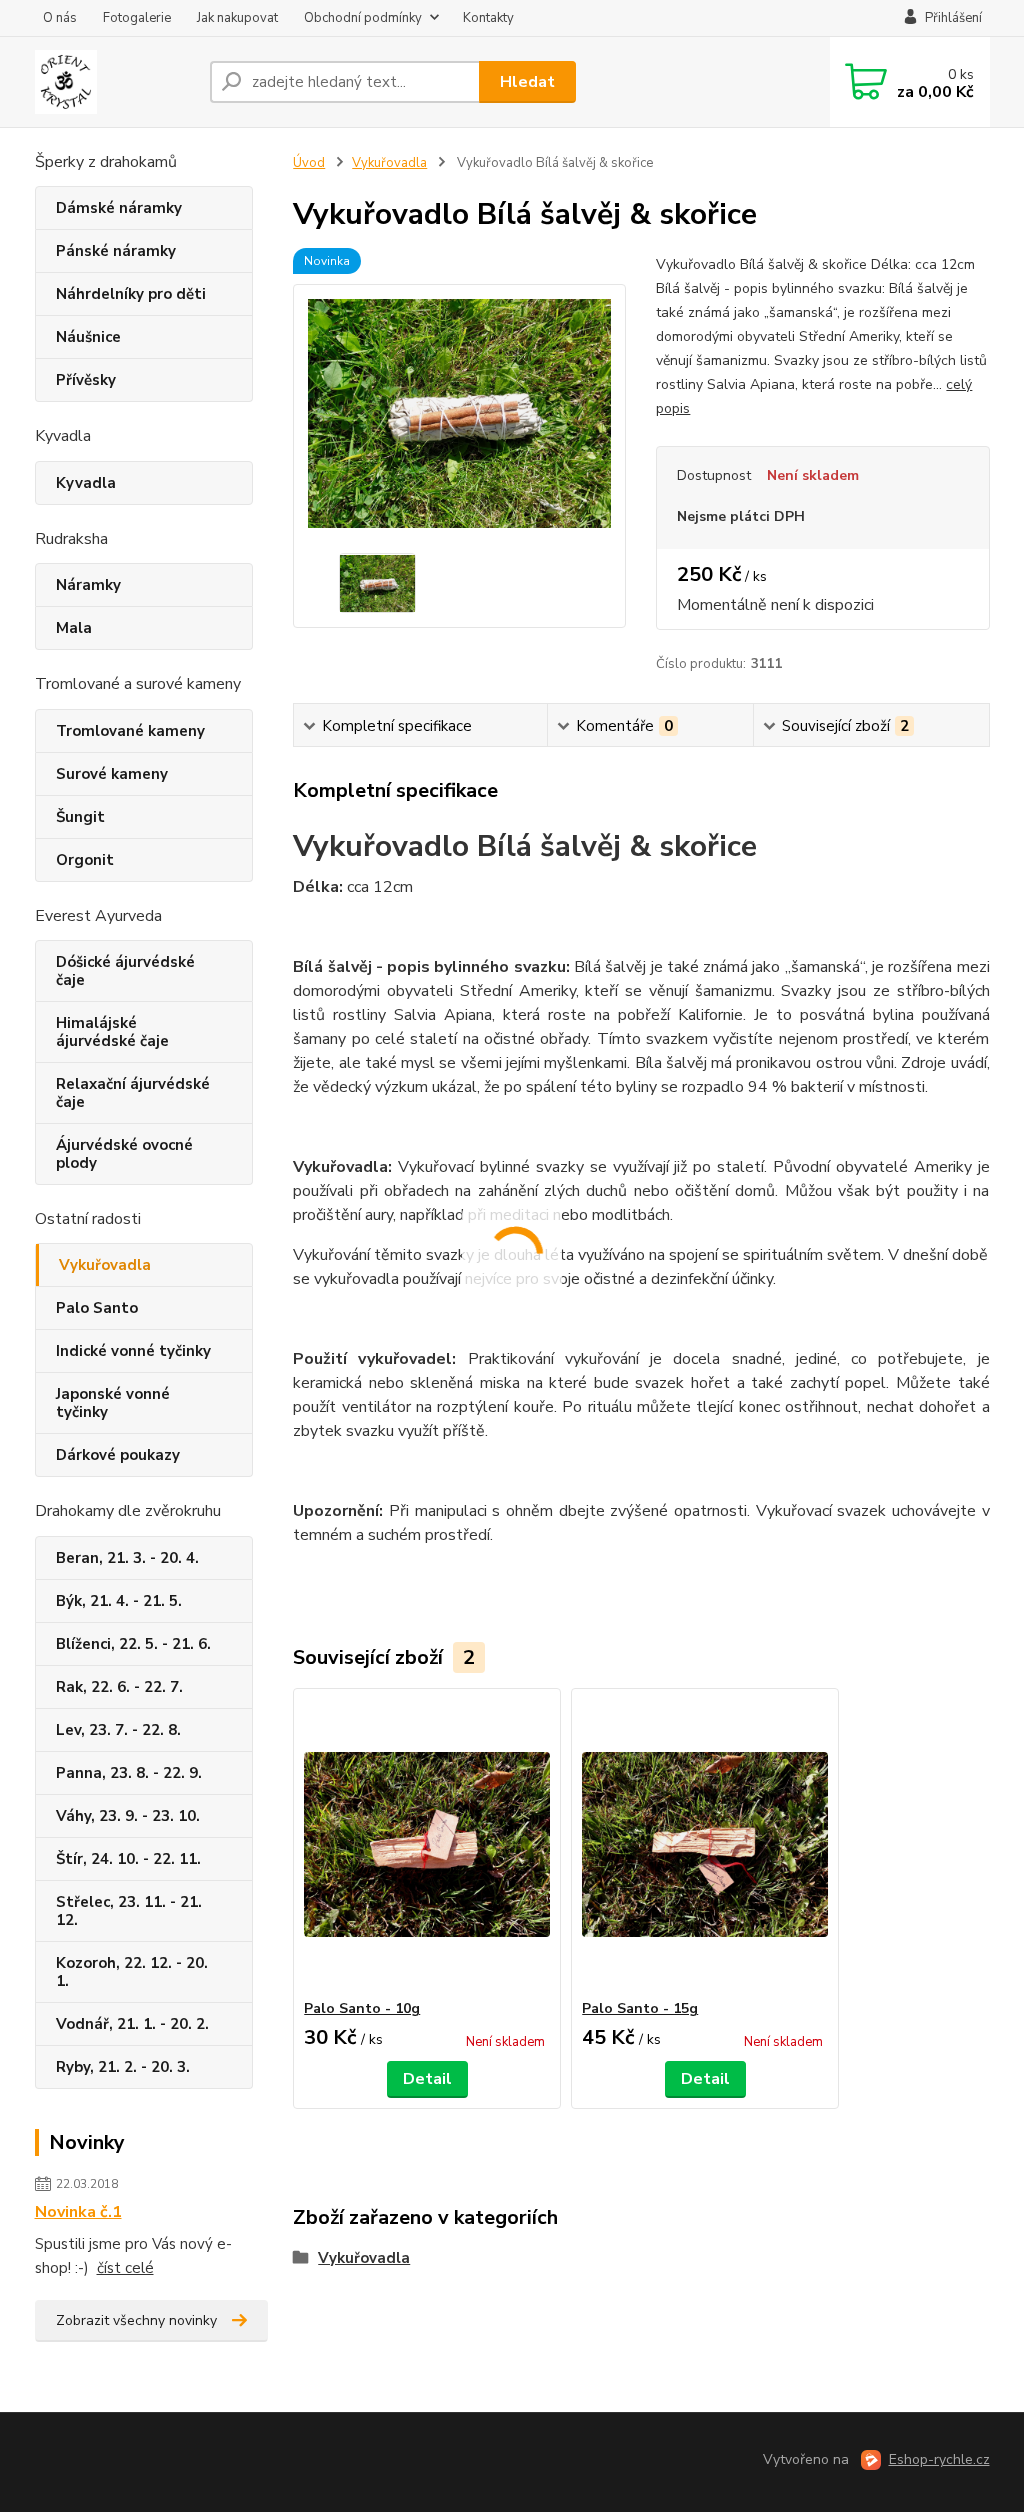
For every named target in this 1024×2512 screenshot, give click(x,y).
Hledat (527, 82)
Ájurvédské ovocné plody (124, 1154)
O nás (60, 18)
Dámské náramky (119, 208)
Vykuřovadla (105, 1265)
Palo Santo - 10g (362, 2008)
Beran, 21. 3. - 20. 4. (127, 1558)
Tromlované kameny (130, 731)
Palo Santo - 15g (640, 2008)
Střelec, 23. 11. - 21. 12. (129, 1911)
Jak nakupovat (237, 18)
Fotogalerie (137, 18)
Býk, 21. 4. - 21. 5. (119, 1601)
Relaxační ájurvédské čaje (133, 1093)
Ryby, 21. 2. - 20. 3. (123, 2067)
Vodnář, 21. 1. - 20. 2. (132, 2024)
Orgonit (85, 860)
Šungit (80, 817)
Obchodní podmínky (363, 18)
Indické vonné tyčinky (133, 1351)
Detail (427, 2079)
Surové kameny (112, 774)
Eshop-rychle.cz (939, 2459)
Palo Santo (97, 1308)
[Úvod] (114, 82)
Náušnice (88, 337)
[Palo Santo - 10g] (427, 1844)
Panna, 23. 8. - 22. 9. (129, 1773)
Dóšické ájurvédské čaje (125, 971)
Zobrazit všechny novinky (136, 2320)
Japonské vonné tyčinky (113, 1403)
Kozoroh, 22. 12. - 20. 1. (132, 1972)
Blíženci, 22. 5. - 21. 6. (133, 1644)
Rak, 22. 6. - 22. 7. (119, 1687)
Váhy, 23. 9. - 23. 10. (128, 1816)
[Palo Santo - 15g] (705, 1844)
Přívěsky (86, 380)
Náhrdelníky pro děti (131, 294)
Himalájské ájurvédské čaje (112, 1032)
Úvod (309, 163)
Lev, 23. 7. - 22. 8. (118, 1730)
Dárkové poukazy (118, 1455)
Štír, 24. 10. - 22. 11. (128, 1859)
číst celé (125, 2268)
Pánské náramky (116, 251)
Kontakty (488, 18)
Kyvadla (86, 483)
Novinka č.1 (78, 2212)
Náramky (88, 585)
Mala (74, 628)
